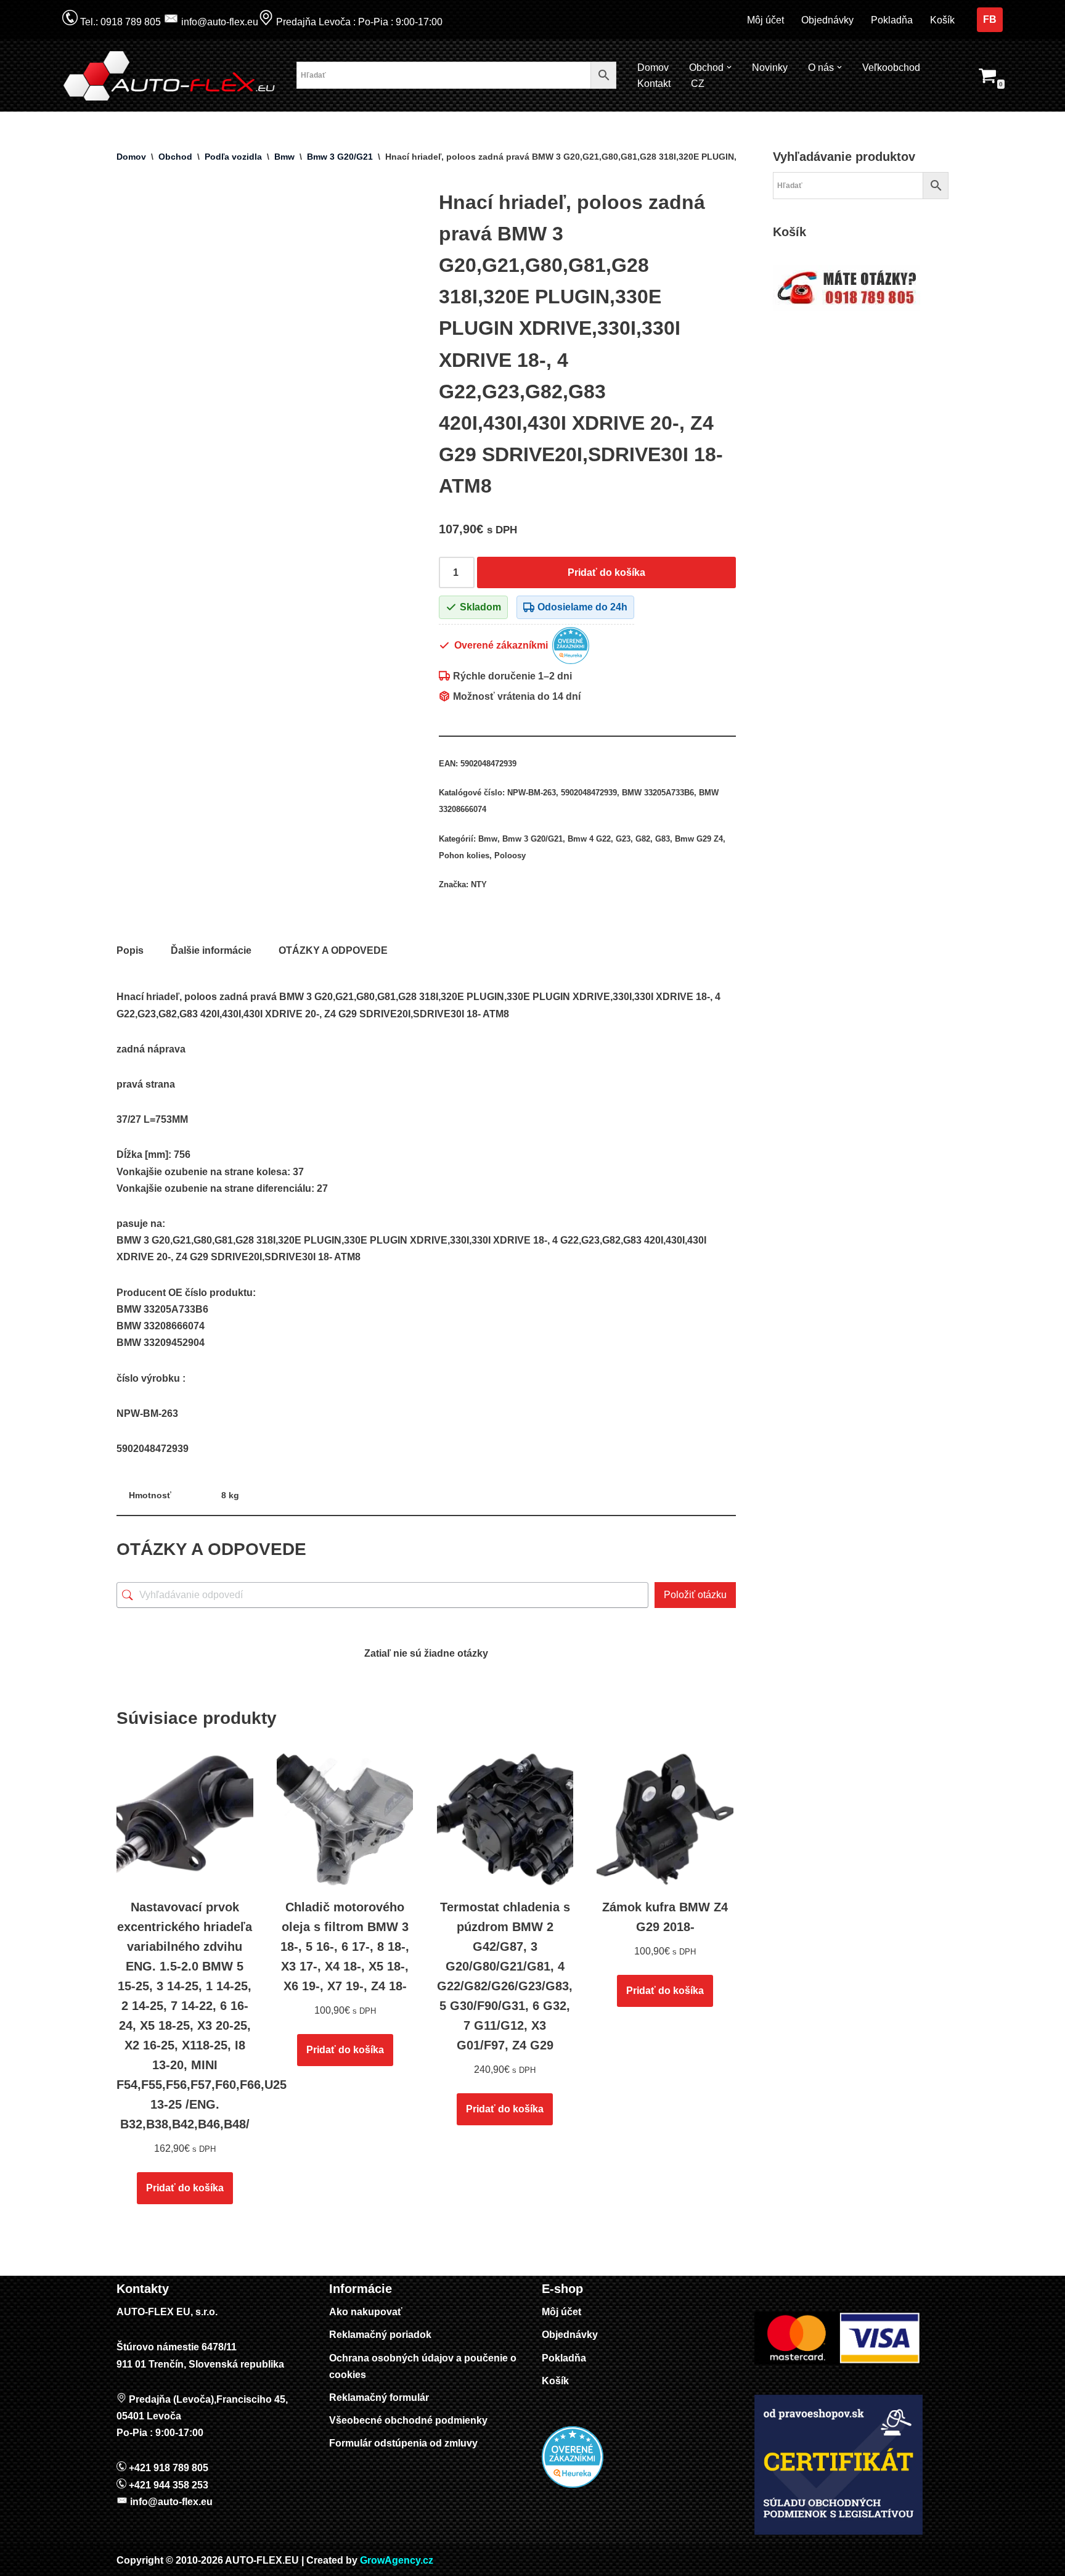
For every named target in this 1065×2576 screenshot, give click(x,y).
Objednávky (827, 20)
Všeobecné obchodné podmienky (408, 2420)
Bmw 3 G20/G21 (340, 157)
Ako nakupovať (366, 2312)
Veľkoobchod (891, 68)
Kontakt (654, 84)
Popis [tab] (130, 950)
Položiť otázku (695, 1595)
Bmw (284, 157)
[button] (729, 67)
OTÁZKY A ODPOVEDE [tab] (333, 950)
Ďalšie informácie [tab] (211, 950)
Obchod (175, 157)
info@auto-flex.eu (218, 22)
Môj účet (765, 20)
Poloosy (510, 855)
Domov (653, 68)
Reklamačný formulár (379, 2398)
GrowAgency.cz (397, 2560)
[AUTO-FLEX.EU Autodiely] (170, 76)
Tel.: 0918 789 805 (119, 22)
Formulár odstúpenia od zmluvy (403, 2443)
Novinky (770, 68)
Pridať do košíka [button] (185, 2188)
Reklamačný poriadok (380, 2335)
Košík (942, 20)
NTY (479, 884)
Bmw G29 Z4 (699, 839)
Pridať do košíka (606, 572)
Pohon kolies (464, 855)
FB (990, 19)
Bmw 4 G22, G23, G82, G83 (619, 839)
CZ (698, 84)
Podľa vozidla (233, 157)
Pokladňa (892, 20)
